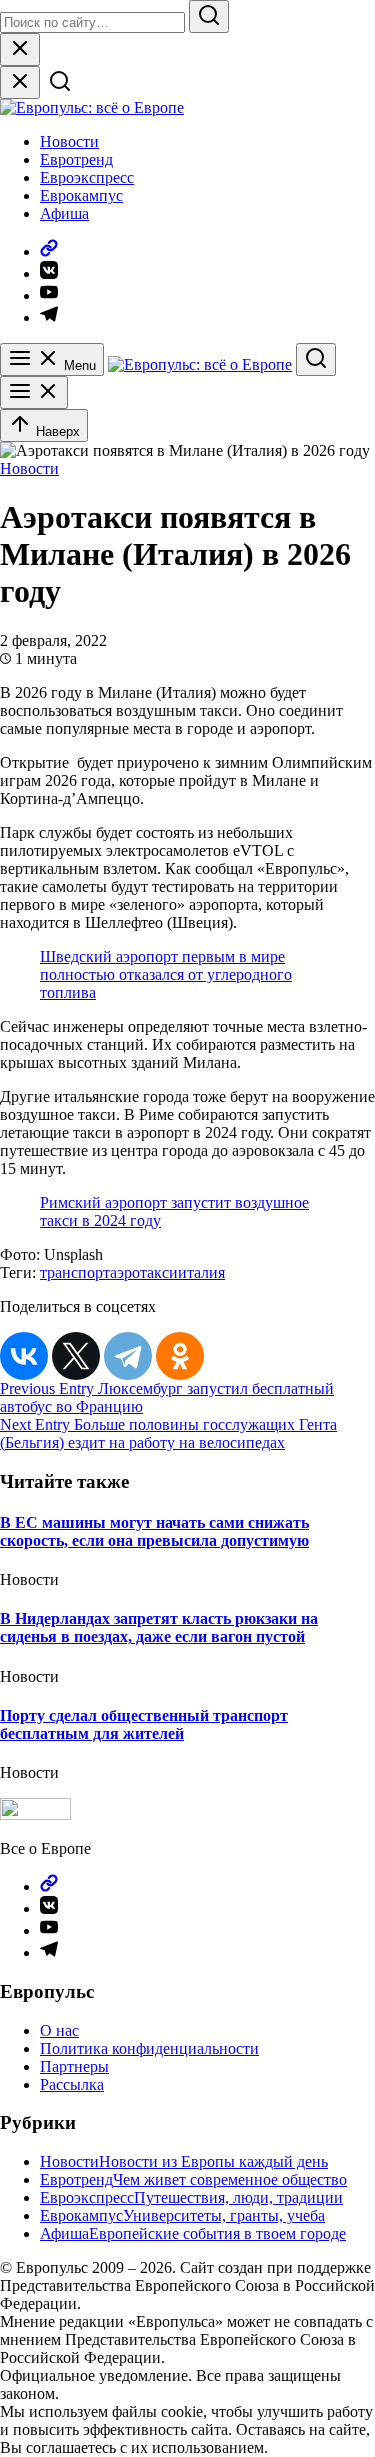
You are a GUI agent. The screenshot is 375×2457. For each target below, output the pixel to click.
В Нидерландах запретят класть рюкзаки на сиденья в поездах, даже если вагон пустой (159, 1627)
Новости (69, 141)
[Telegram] (128, 1356)
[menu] (34, 392)
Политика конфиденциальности (149, 2048)
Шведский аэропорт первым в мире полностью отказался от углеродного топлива (166, 974)
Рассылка (72, 2084)
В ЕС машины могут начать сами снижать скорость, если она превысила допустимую (154, 1531)
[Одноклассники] (180, 1356)
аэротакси (144, 1272)
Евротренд (76, 159)
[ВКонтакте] (24, 1356)
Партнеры (74, 2066)
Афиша (64, 213)
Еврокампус (81, 195)
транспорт (75, 1272)
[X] (76, 1356)
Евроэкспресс (87, 177)
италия (201, 1272)
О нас (59, 2030)
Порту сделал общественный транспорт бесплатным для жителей (144, 1724)
